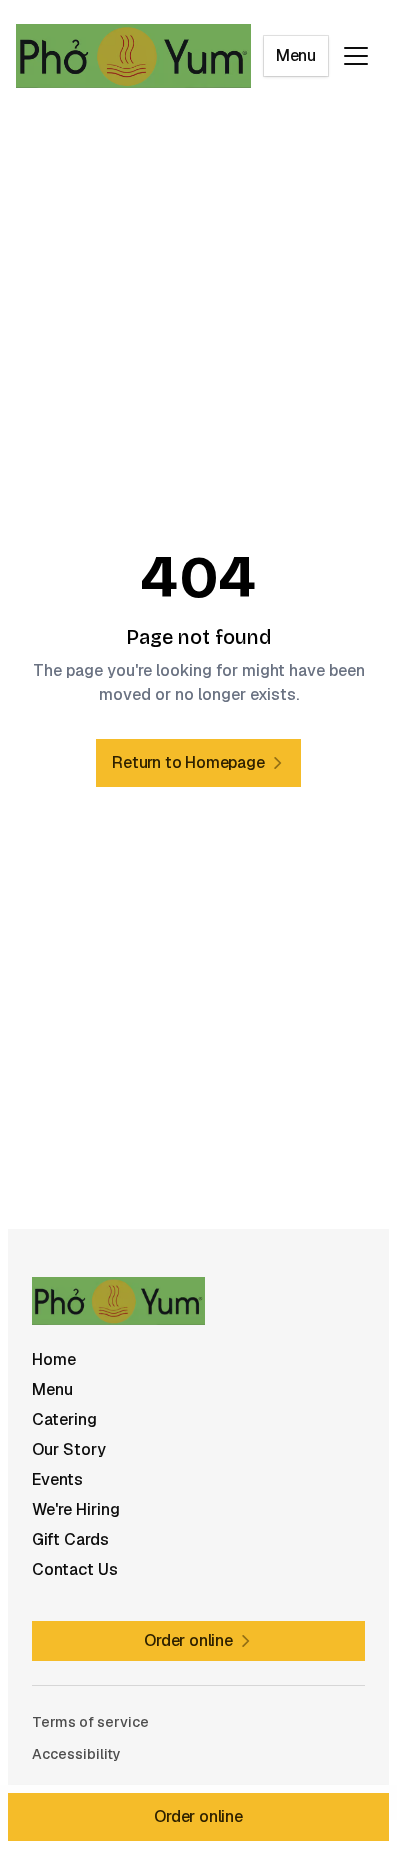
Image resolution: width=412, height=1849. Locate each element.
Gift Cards (70, 1539)
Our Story (69, 1449)
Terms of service (90, 1722)
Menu (296, 55)
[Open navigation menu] (356, 56)
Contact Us (75, 1569)
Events (57, 1479)
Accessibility (76, 1754)
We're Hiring (76, 1509)
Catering (64, 1419)
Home (54, 1359)
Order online (198, 1816)
